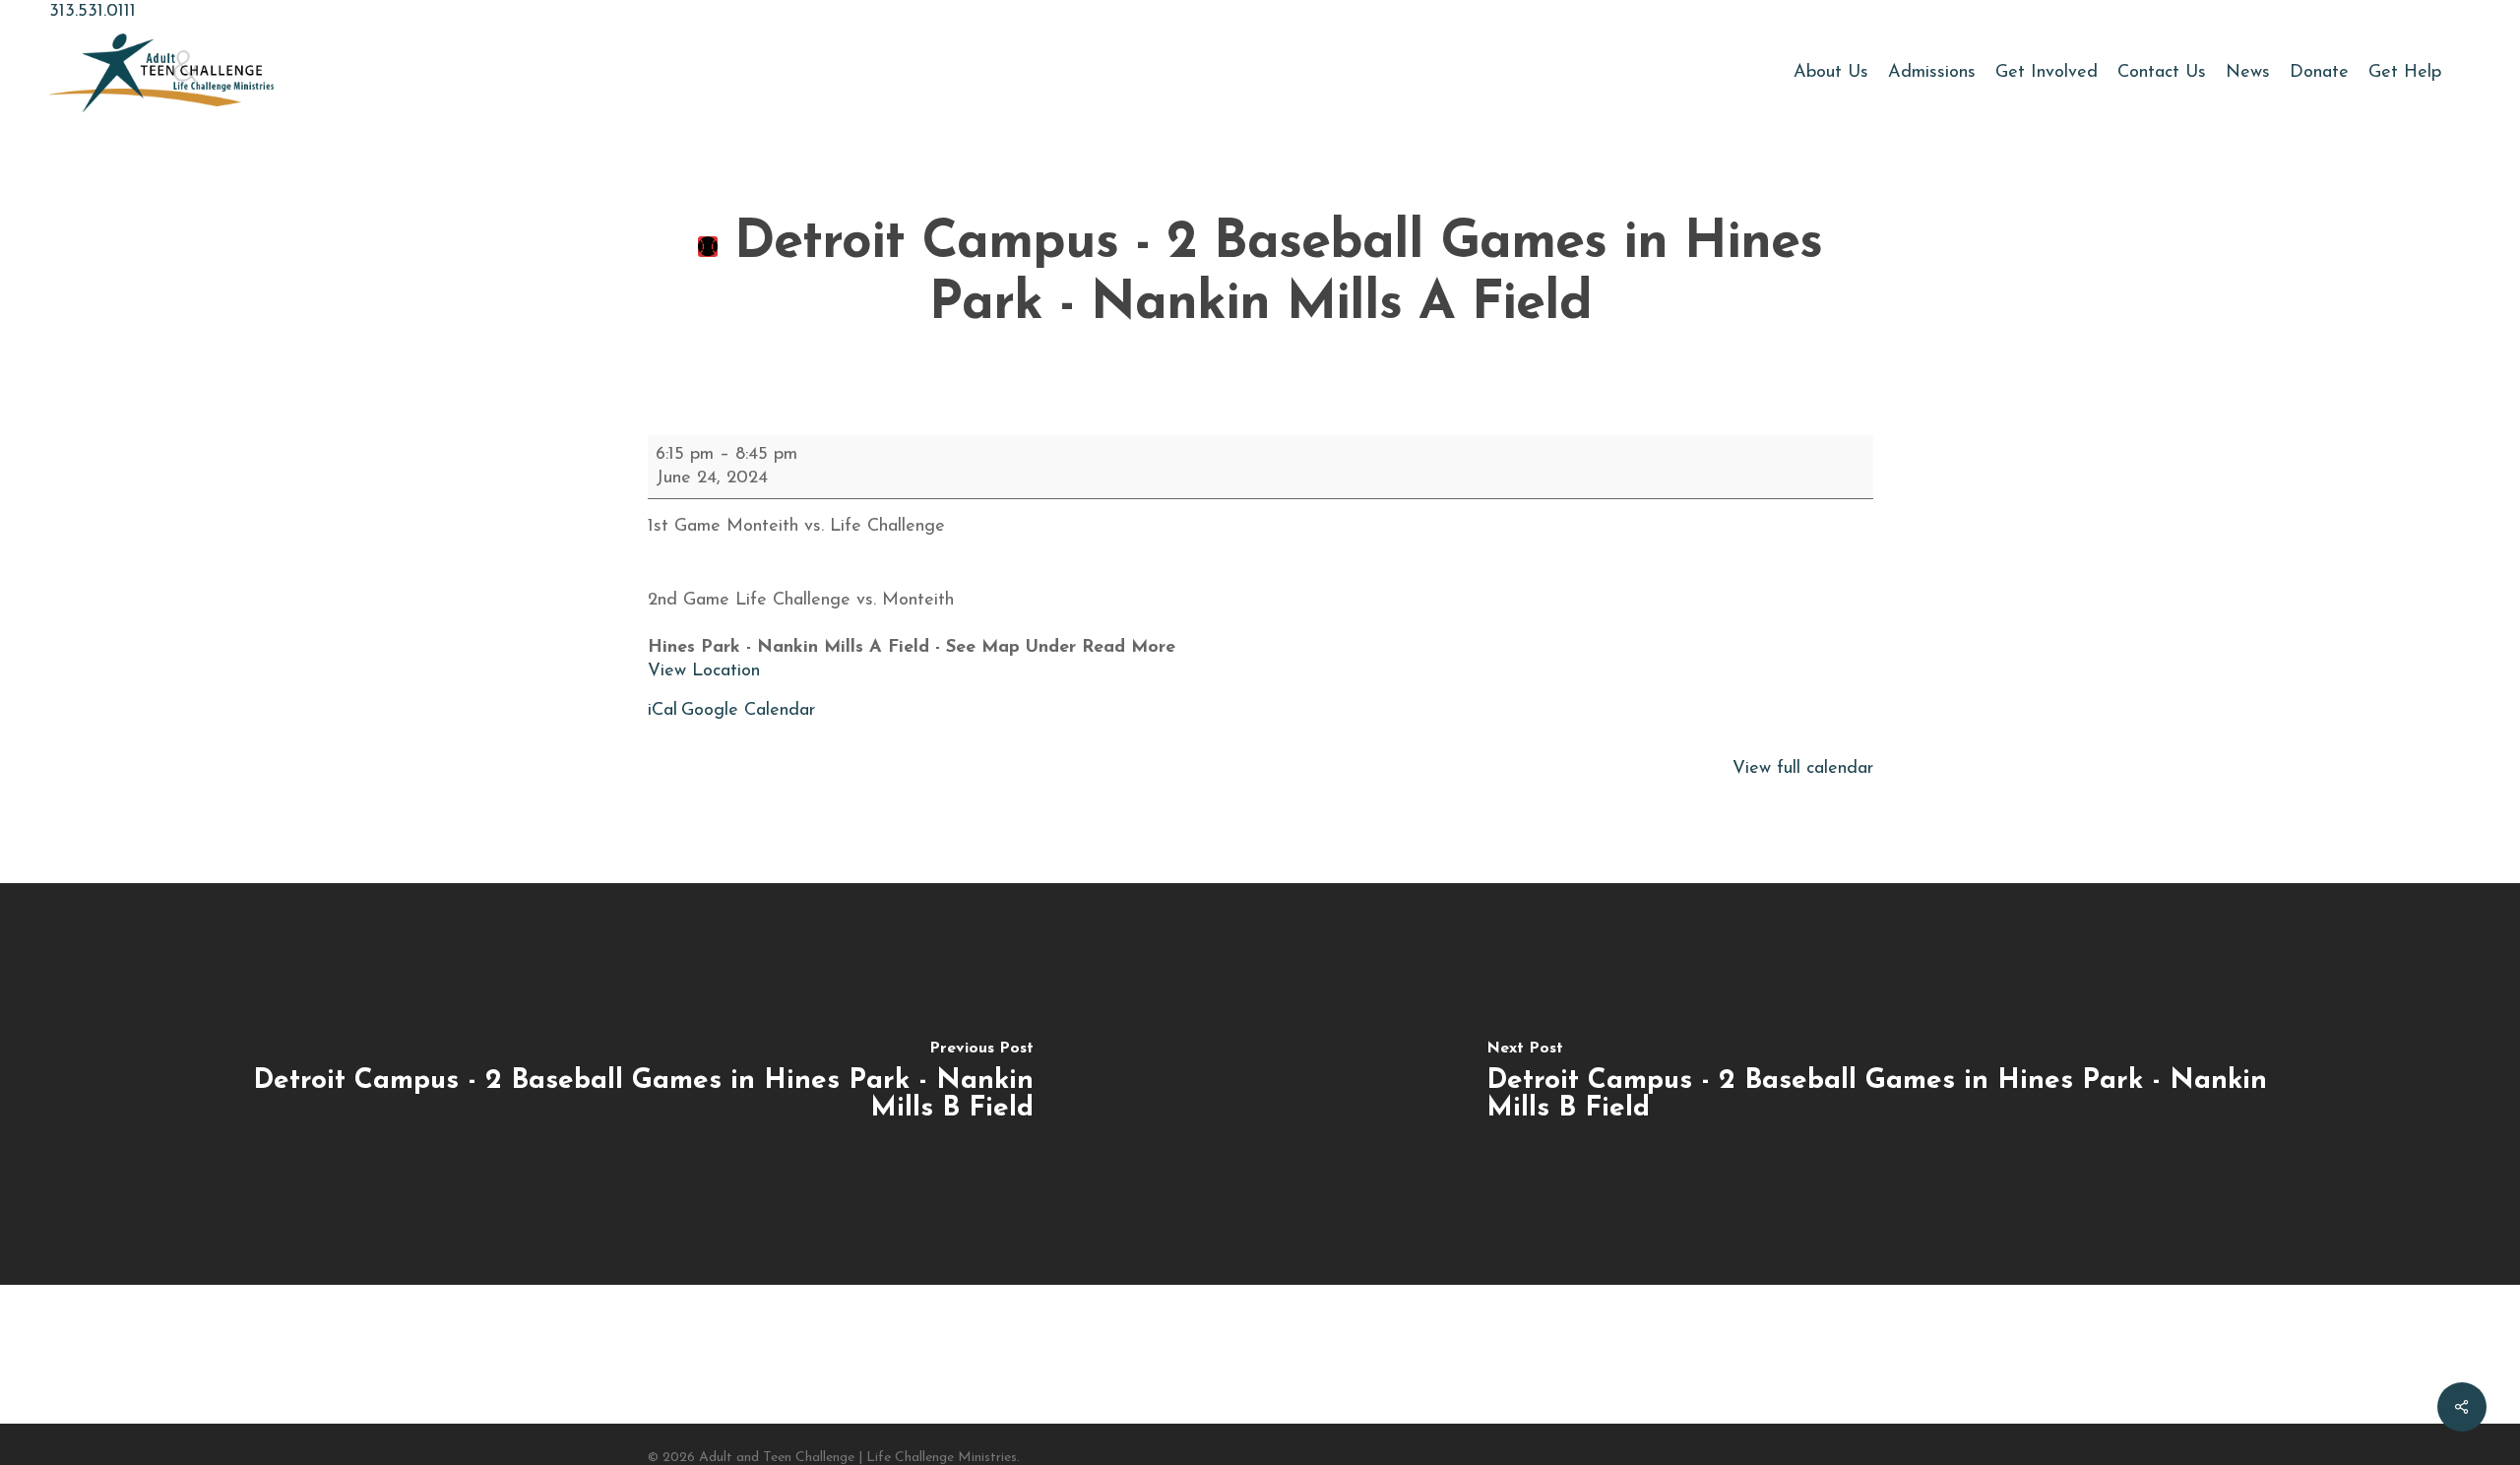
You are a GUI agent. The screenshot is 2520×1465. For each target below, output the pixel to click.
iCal (662, 711)
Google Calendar (748, 711)
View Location (704, 671)
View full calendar (1803, 769)
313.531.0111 (93, 12)
